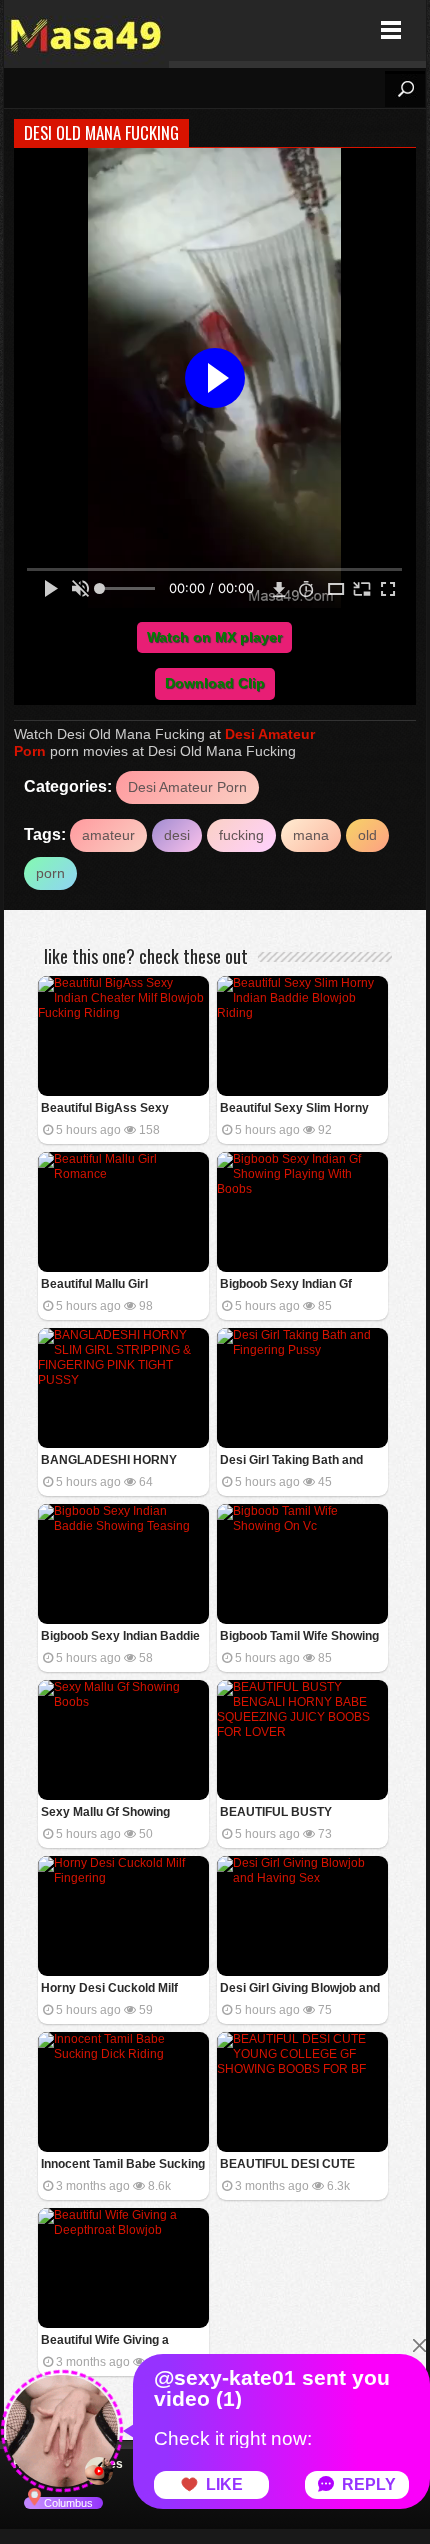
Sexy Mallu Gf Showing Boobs (105, 1813)
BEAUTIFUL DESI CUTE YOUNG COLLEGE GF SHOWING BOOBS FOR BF (296, 2165)
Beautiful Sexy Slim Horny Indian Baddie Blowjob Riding (302, 1109)
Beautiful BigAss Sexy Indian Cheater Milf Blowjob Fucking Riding (118, 1109)
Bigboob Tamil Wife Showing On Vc (299, 1637)
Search (405, 89)
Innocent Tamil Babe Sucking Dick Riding (123, 2165)
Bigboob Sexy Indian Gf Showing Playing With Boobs (300, 1285)
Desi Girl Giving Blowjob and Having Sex (300, 1989)
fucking (241, 835)
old (367, 835)
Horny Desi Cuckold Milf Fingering (109, 1989)
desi (177, 835)
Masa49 (86, 30)
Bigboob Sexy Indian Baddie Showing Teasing (120, 1637)
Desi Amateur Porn (187, 787)
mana (311, 835)
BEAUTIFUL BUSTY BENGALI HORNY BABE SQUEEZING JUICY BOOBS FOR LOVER (298, 1813)
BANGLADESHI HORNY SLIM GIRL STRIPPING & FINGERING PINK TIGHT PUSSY (110, 1461)
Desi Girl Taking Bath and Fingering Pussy (291, 1461)
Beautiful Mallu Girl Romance (94, 1285)
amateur (108, 835)
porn (50, 873)
